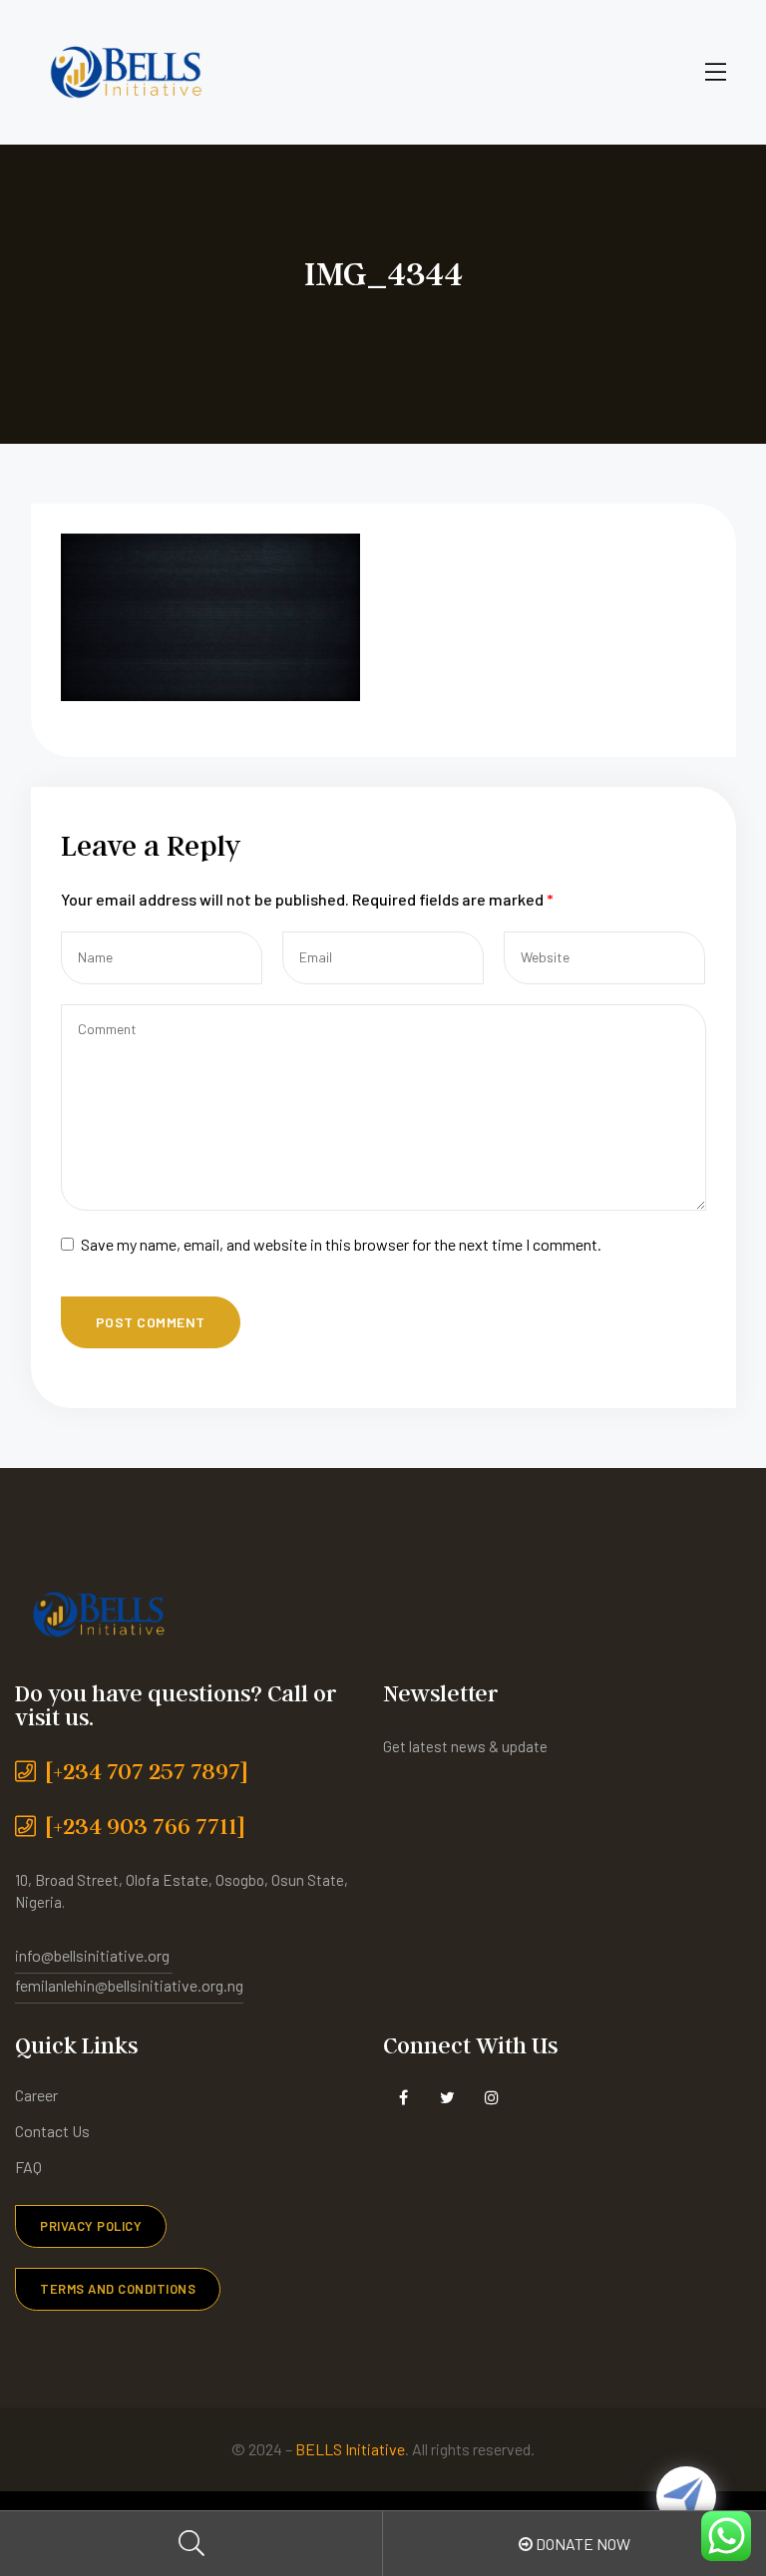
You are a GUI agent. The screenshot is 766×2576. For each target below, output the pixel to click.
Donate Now (581, 2544)
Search (191, 2544)
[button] (91, 2226)
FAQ (28, 2167)
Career (36, 2095)
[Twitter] (447, 2098)
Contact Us (52, 2131)
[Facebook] (403, 2098)
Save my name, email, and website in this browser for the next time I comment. (341, 1244)
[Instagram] (491, 2098)
